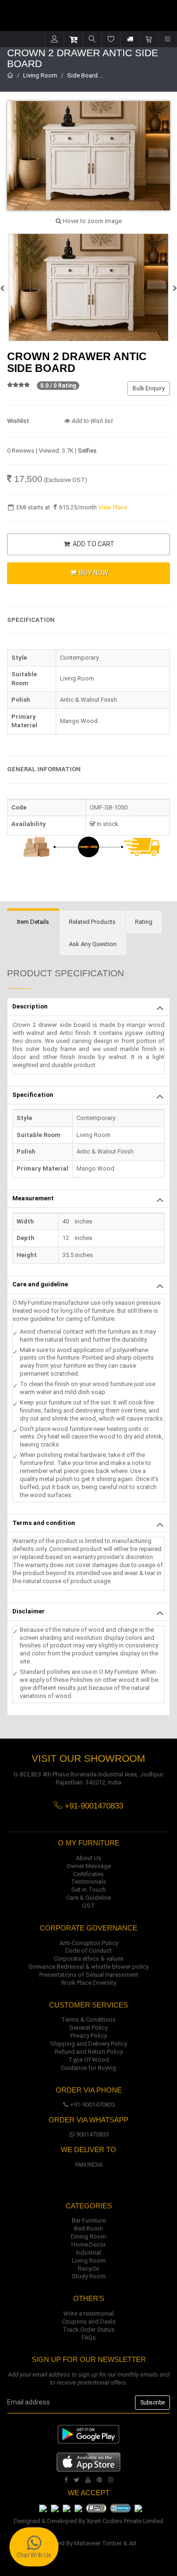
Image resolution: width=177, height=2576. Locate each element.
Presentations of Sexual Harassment (89, 1975)
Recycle (88, 2269)
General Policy (88, 2028)
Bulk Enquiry (149, 388)
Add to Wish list (92, 421)
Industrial (88, 2253)
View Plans (113, 507)
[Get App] (88, 2461)
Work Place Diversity (88, 1983)
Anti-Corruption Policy (89, 1943)
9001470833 (93, 2134)
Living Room (40, 75)
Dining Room (88, 2236)
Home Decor (88, 2244)
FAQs (89, 2338)
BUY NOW (93, 573)
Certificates (88, 1874)
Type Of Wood (89, 2060)
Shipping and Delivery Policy (88, 2044)
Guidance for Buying (88, 2068)
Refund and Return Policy (89, 2052)
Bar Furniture (89, 2220)
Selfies (87, 451)
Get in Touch (88, 1890)
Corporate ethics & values (89, 1959)
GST (88, 1906)
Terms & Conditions (88, 2020)
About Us (89, 1858)
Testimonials (88, 1882)
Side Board (82, 75)
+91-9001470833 (93, 2105)
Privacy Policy (88, 2036)
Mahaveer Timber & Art (105, 2543)
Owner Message (89, 1866)
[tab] (33, 922)
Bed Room (88, 2228)
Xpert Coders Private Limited (125, 2521)
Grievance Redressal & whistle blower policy (88, 1967)
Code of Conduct (88, 1951)
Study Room (89, 2276)
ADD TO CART (93, 544)
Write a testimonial (88, 2313)
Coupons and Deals (89, 2322)
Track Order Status (89, 2330)
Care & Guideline (88, 1898)
